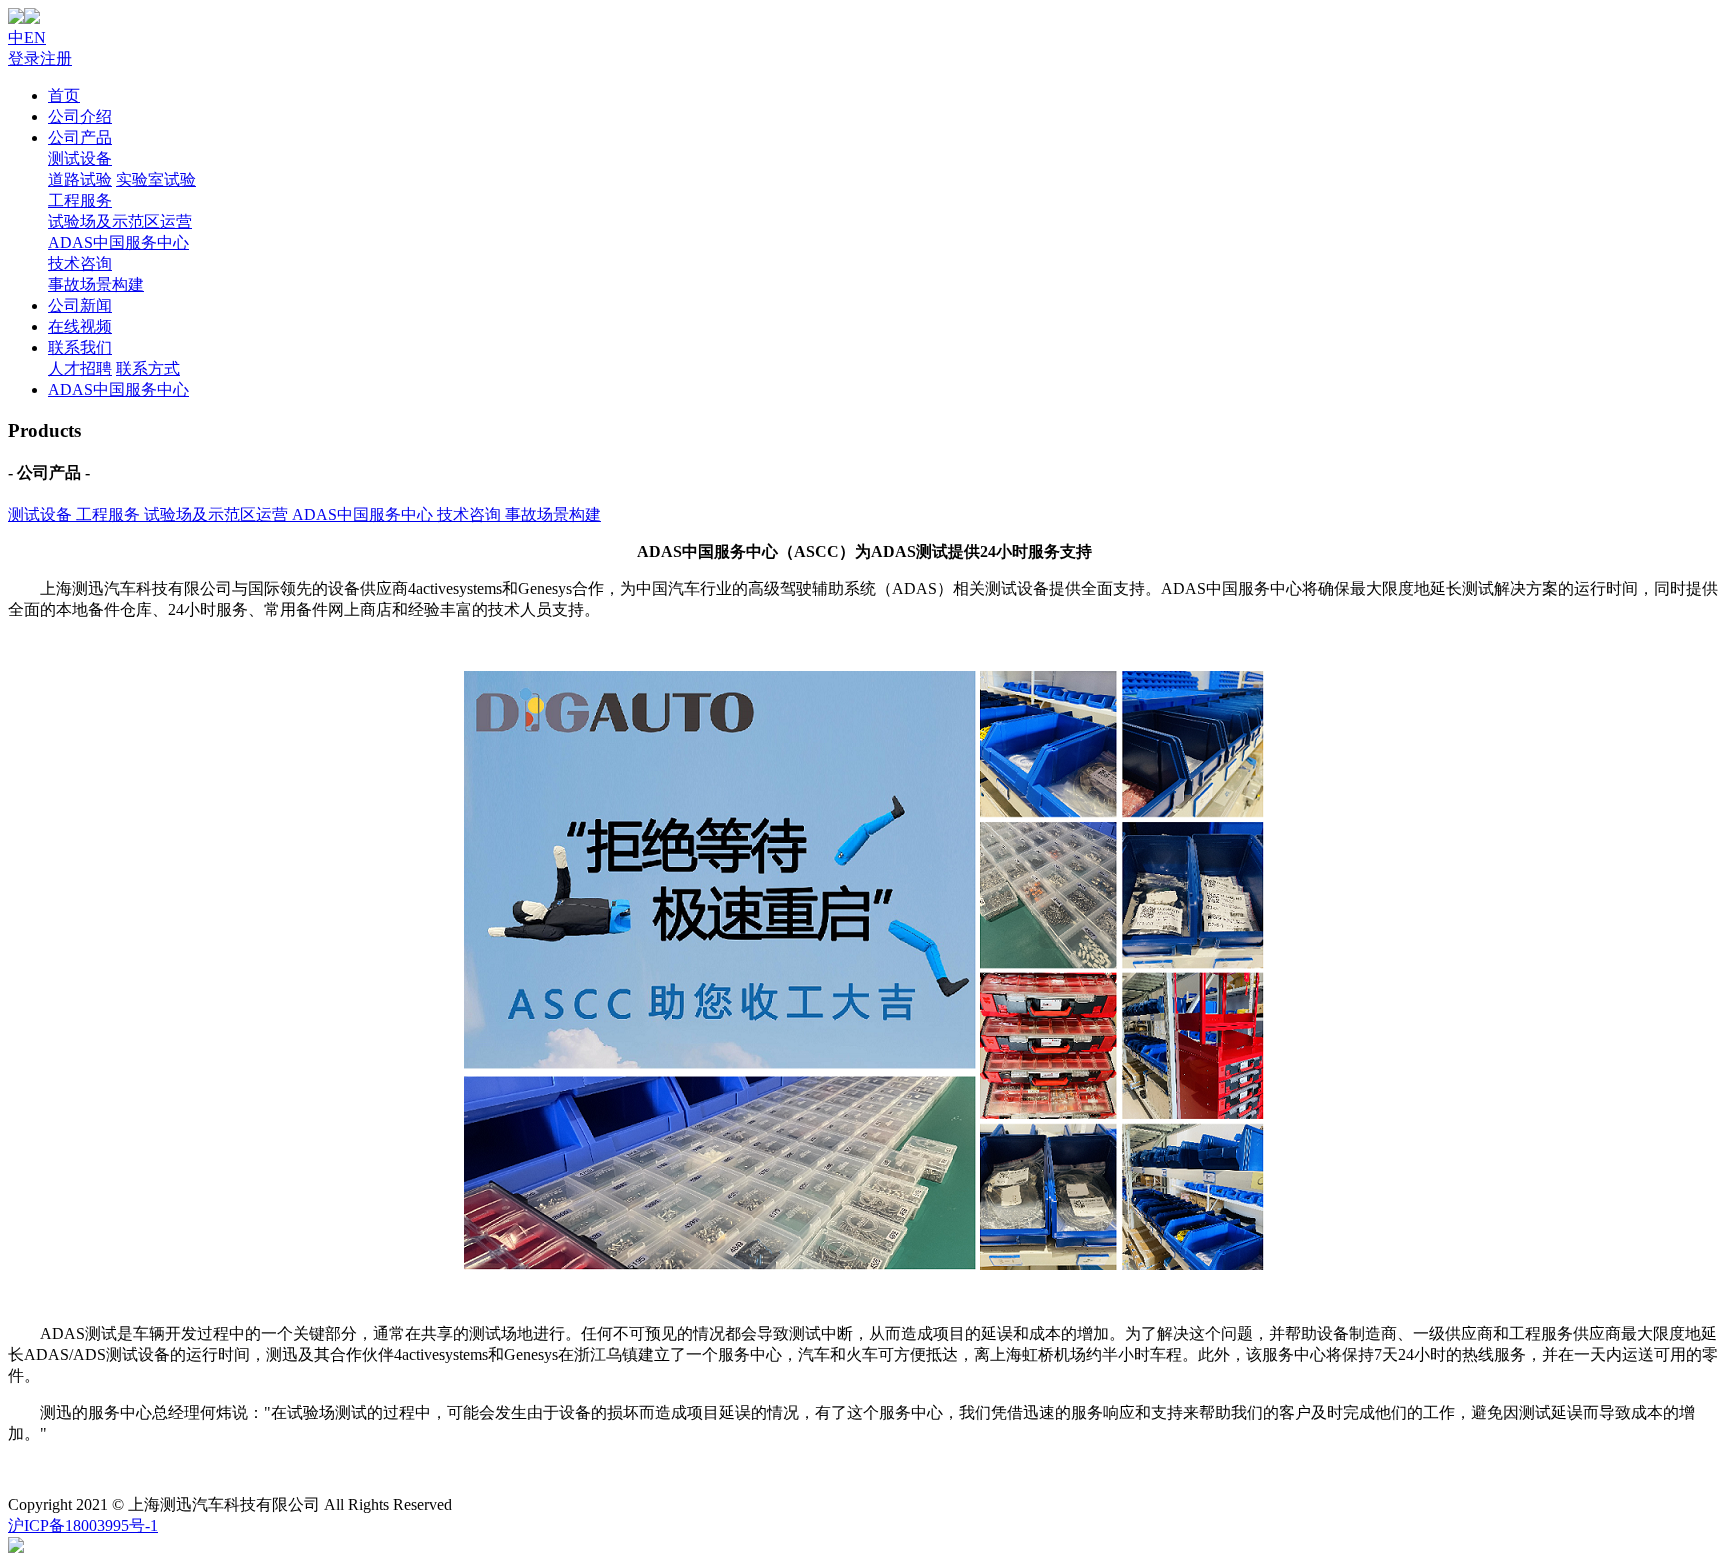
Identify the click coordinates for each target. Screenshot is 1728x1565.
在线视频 (80, 326)
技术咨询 (80, 263)
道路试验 (80, 179)
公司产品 (80, 137)
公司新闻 (80, 305)
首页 (64, 95)
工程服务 (80, 200)
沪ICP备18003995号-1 (83, 1525)
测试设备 (80, 158)
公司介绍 (80, 116)
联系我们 (80, 347)
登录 (24, 58)
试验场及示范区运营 (120, 221)
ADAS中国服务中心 (118, 242)
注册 (56, 58)
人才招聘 (80, 368)
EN (35, 37)
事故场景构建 (96, 284)
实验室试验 (156, 179)
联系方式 (148, 368)
